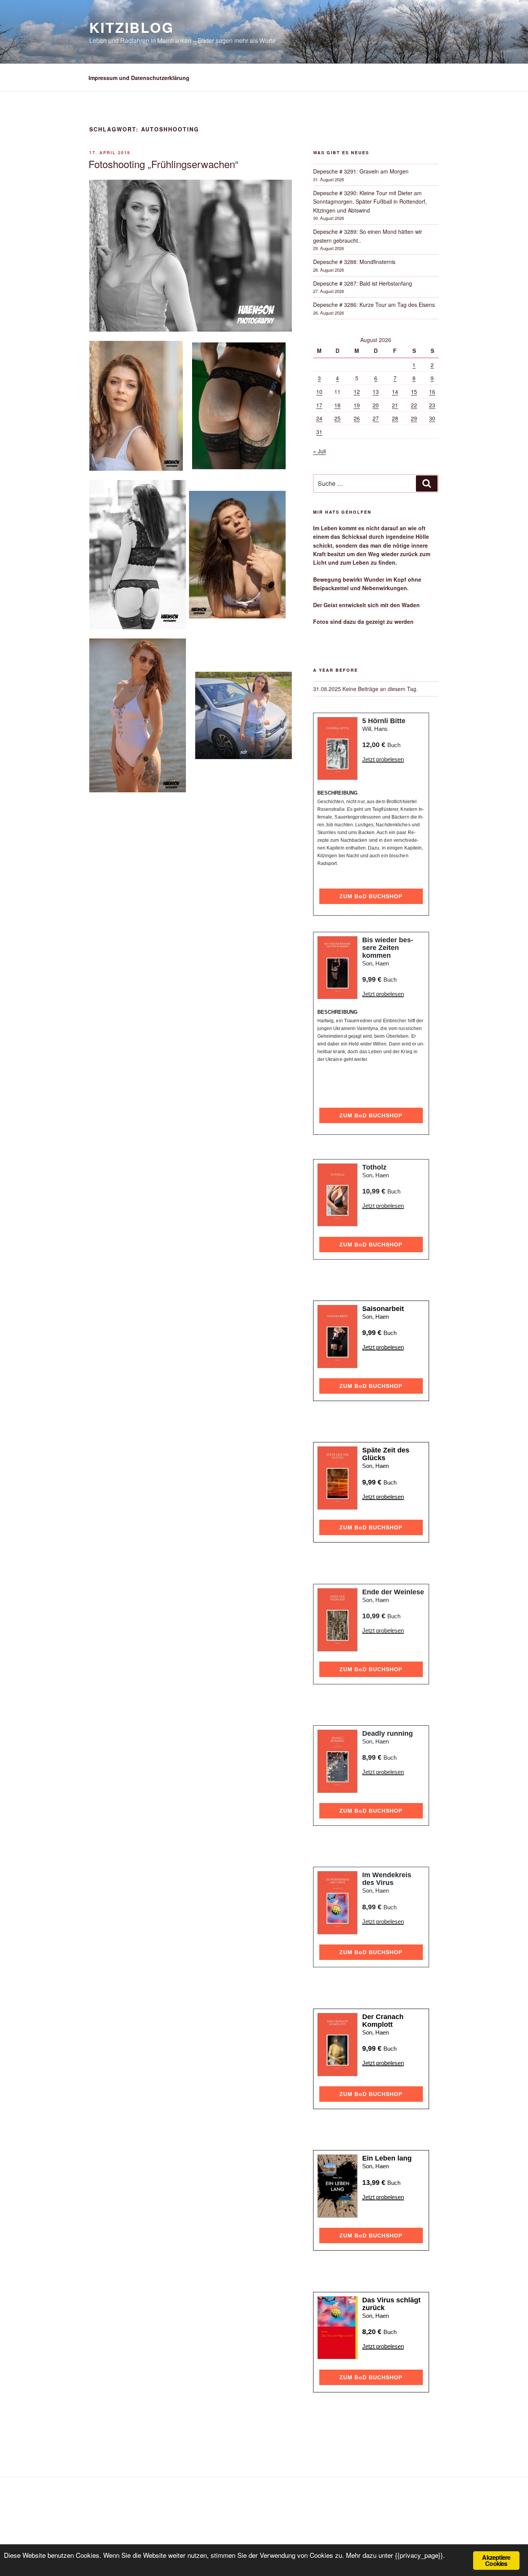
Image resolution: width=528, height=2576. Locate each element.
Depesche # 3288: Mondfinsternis (354, 262)
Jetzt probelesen (383, 759)
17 (319, 405)
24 (319, 418)
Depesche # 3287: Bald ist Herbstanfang (363, 283)
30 (432, 418)
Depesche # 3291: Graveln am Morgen (361, 171)
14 (395, 392)
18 (337, 405)
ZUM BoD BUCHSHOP (371, 896)
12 (357, 392)
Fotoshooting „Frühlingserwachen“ (164, 164)
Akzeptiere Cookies (496, 2560)
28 (395, 418)
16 (432, 392)
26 (357, 418)
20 (376, 405)
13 (376, 392)
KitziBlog (132, 27)
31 (319, 432)
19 (357, 405)
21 (395, 405)
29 (414, 418)
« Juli (319, 451)
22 (414, 405)
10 (319, 392)
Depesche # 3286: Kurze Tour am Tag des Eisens (374, 305)
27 (376, 418)
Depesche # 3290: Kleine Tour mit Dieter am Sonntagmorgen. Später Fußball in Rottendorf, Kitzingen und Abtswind (370, 202)
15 (414, 392)
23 (432, 405)
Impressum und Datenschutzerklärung (139, 78)
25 (337, 418)
